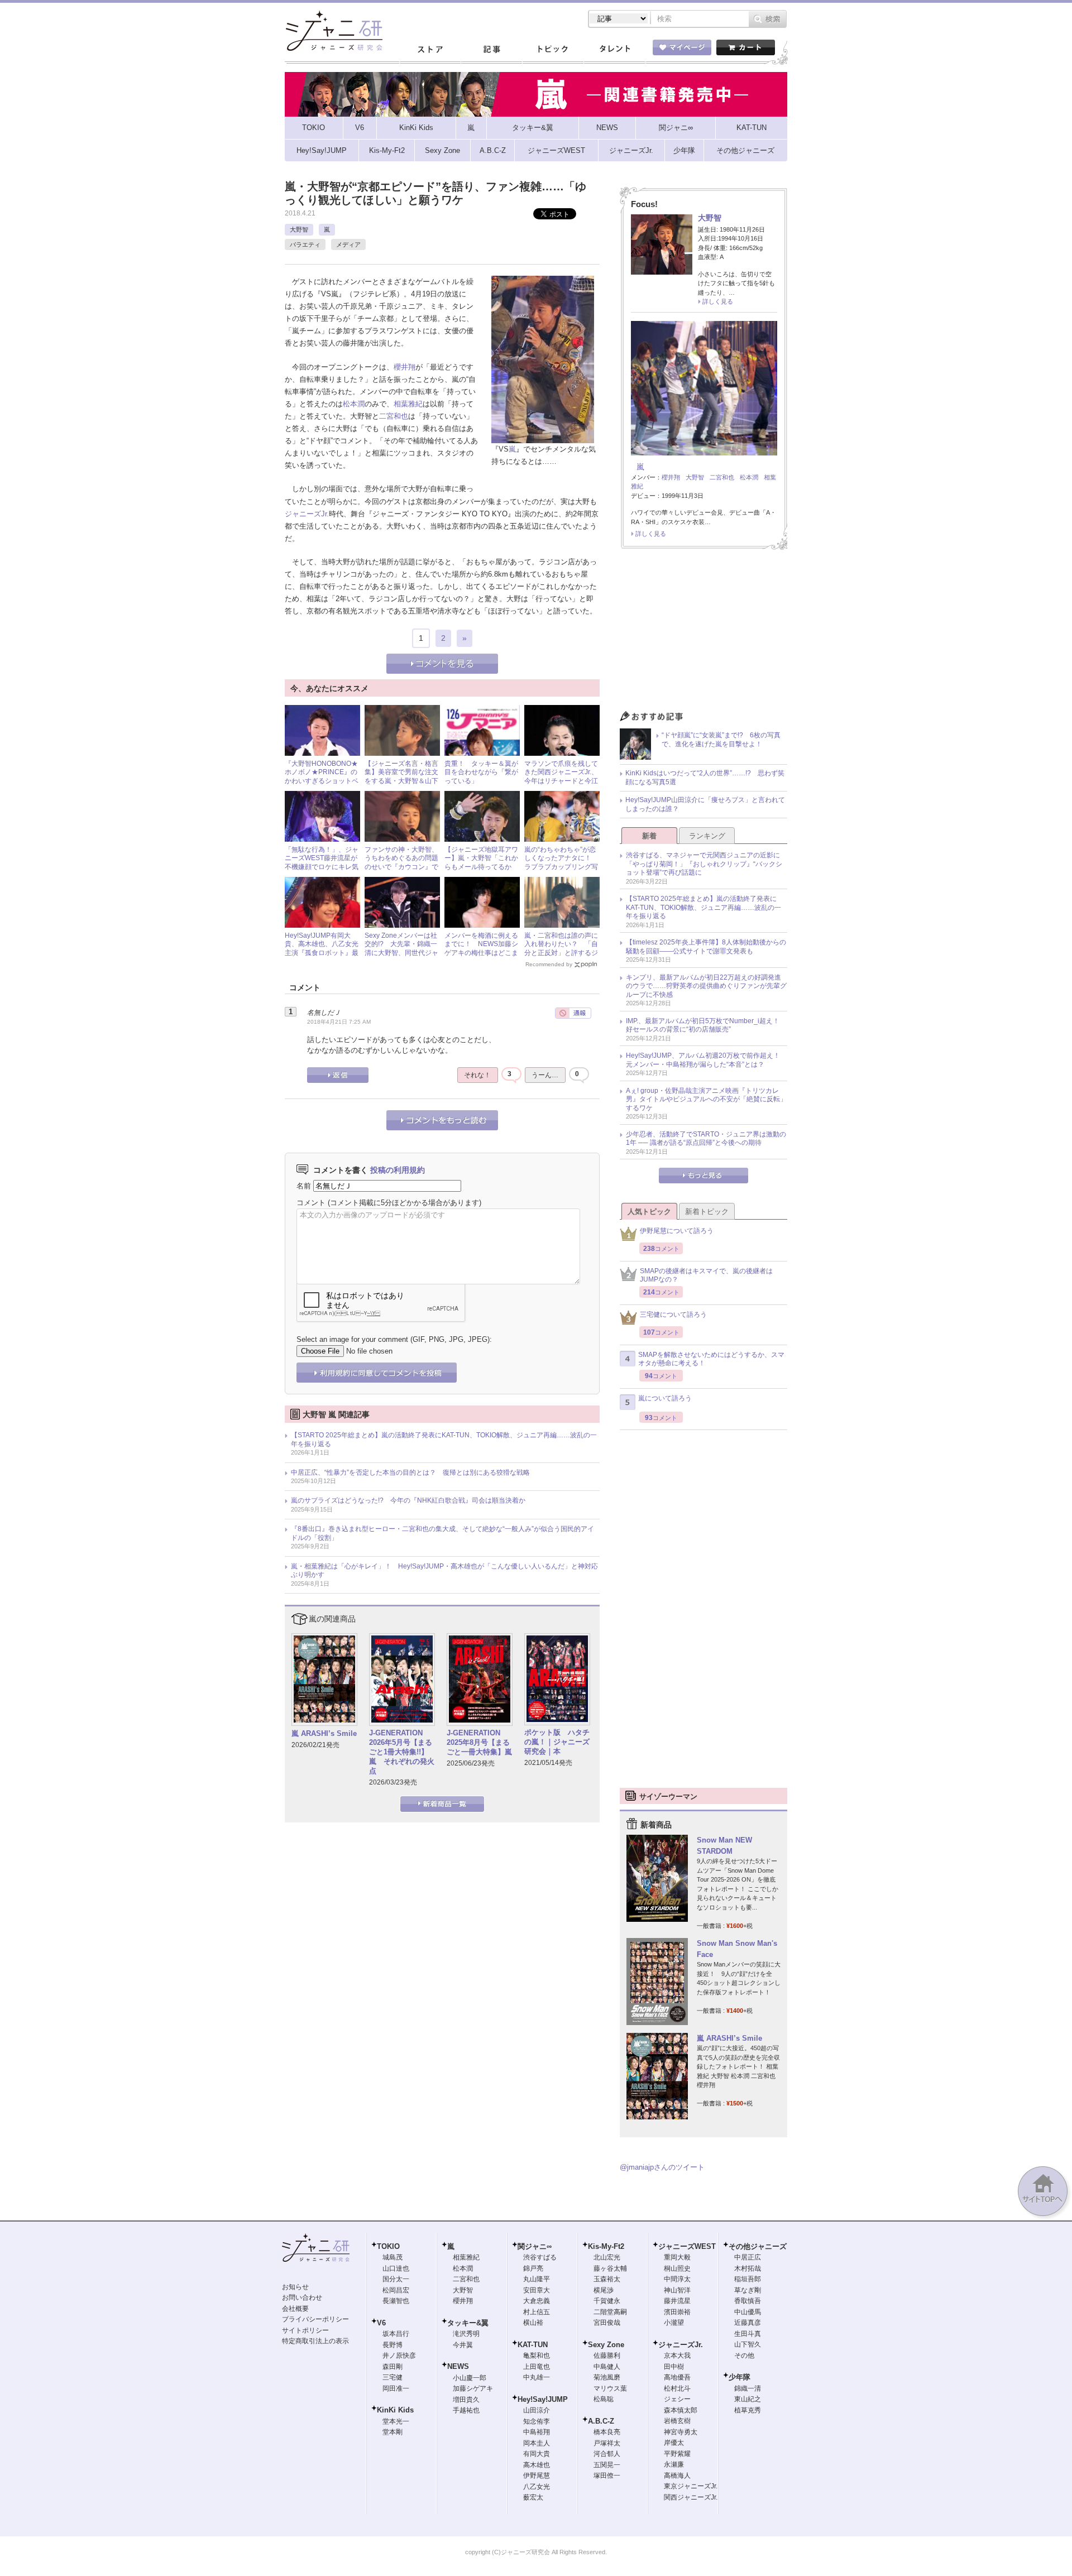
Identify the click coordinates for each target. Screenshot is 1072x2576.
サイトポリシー (305, 2330)
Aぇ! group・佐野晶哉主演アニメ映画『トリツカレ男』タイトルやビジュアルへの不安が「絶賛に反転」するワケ (706, 1099)
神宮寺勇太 (681, 2432)
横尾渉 (604, 2290)
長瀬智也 (396, 2301)
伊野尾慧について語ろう (677, 1231)
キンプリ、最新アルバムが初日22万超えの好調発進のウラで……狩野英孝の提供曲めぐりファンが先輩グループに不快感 (706, 986)
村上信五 (537, 2312)
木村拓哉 (748, 2268)
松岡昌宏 (396, 2290)
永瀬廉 (674, 2464)
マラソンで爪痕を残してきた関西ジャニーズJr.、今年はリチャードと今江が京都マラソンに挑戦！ (561, 777)
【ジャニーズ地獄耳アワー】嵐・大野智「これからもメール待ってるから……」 (481, 863)
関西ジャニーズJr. (691, 2497)
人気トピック (649, 1212)
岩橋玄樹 (677, 2421)
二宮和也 (394, 416)
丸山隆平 (537, 2279)
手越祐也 (466, 2410)
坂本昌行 (396, 2334)
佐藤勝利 (607, 2356)
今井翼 (463, 2345)
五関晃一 (607, 2465)
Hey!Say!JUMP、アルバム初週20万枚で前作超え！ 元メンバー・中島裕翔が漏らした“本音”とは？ (706, 1060)
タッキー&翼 (468, 2323)
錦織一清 (748, 2388)
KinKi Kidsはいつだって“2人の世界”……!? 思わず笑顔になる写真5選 (705, 778)
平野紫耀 (677, 2454)
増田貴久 (466, 2400)
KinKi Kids (395, 2410)
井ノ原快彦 (399, 2356)
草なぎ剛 (748, 2290)
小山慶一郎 (470, 2378)
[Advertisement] (703, 633)
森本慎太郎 (681, 2410)
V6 (381, 2323)
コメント (311, 1203)
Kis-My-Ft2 (606, 2246)
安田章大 (537, 2290)
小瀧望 (674, 2323)
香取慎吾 (748, 2301)
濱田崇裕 (677, 2312)
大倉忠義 (537, 2301)
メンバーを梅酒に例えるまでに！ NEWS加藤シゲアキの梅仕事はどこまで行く (481, 949)
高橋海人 (677, 2476)
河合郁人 (607, 2454)
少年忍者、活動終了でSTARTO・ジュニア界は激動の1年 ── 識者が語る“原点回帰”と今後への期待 (706, 1139)
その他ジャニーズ (758, 2246)
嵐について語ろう (665, 1398)
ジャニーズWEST (687, 2246)
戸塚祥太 (607, 2443)
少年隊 (740, 2377)
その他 (744, 2356)
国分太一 (396, 2279)
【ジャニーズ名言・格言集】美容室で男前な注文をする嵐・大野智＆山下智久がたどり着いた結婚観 (401, 781)
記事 (491, 50)
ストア (430, 50)
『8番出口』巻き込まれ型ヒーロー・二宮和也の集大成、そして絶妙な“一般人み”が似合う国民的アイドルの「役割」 (442, 1533)
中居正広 (748, 2257)
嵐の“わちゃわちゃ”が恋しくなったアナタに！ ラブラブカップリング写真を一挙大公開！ (561, 863)
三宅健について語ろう (673, 1315)
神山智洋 (677, 2290)
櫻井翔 (405, 367)
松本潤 (354, 404)
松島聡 (604, 2399)
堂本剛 (393, 2432)
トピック (553, 50)
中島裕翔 (537, 2432)
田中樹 (674, 2367)
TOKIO (388, 2246)
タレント (614, 50)
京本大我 (677, 2356)
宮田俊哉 (607, 2323)
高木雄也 (537, 2465)
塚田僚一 (607, 2476)
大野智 (299, 229)
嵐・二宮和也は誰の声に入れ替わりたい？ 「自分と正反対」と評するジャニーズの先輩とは (561, 949)
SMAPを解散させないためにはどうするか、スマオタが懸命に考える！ (711, 1359)
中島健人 (607, 2367)
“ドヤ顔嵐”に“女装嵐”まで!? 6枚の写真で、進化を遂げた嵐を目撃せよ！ (721, 740)
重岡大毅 (677, 2257)
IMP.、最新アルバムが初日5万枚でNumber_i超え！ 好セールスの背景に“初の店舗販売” (706, 1025)
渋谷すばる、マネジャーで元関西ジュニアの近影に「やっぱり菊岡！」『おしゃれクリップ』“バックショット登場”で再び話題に (704, 864)
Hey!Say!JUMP (543, 2399)
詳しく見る (718, 301)
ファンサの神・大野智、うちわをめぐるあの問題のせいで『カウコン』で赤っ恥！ (401, 863)
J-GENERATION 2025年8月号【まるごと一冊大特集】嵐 (479, 1742)
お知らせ (295, 2287)
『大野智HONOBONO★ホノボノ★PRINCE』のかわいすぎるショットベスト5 (322, 777)
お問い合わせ (302, 2297)
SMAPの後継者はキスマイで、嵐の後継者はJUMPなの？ (706, 1275)
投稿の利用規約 (398, 1170)
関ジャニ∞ (535, 2246)
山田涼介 (537, 2410)
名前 (304, 1186)
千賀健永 (607, 2301)
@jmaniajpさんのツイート (662, 2167)
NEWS (458, 2366)
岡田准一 (396, 2388)
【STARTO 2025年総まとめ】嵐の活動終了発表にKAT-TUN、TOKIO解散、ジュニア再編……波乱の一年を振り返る (444, 1440)
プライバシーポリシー (315, 2319)
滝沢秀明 (466, 2334)
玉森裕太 (607, 2279)
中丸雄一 (537, 2377)
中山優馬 (748, 2312)
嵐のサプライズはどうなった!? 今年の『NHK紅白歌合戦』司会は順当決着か (408, 1500)
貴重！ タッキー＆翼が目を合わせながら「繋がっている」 (481, 772)
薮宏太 (533, 2497)
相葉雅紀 (408, 404)
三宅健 (393, 2377)
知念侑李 (537, 2421)
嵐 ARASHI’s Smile (324, 1733)
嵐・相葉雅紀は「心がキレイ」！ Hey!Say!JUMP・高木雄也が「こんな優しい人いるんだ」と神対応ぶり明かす (444, 1571)
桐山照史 (677, 2268)
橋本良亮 (607, 2432)
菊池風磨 (607, 2377)
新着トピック (707, 1212)
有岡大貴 (537, 2454)
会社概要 (295, 2309)
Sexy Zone (606, 2345)
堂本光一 (396, 2421)
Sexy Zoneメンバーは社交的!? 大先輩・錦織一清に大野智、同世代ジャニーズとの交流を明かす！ (401, 953)
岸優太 (674, 2443)
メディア (348, 244)
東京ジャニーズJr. (691, 2486)
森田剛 (393, 2367)
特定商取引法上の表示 (315, 2341)
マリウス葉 (610, 2388)
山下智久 (748, 2344)
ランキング (707, 836)
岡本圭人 (537, 2443)
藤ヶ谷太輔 (610, 2268)
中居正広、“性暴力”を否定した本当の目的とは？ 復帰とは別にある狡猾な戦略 (410, 1472)
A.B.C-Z (601, 2421)
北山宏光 (607, 2257)
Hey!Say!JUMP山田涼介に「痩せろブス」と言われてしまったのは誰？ (705, 804)
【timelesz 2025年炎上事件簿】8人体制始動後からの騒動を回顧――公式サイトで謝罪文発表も (706, 947)
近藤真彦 (748, 2323)
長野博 (393, 2345)
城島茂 (393, 2257)
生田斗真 (748, 2334)
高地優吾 (677, 2377)
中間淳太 (677, 2279)
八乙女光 (537, 2487)
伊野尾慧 (537, 2476)
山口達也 (396, 2268)
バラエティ (305, 244)
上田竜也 (537, 2367)
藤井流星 (677, 2301)
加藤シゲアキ (473, 2388)
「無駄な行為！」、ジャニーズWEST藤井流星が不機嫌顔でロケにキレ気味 (322, 863)
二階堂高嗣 (610, 2312)
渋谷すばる (540, 2257)
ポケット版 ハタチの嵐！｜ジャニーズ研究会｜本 (557, 1742)
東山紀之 (748, 2399)
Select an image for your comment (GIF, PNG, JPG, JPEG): (394, 1339)
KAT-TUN (533, 2345)
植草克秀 (748, 2410)
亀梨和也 (537, 2356)
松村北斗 (677, 2388)
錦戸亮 (533, 2268)
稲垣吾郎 (748, 2279)
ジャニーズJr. (307, 514)
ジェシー (677, 2399)
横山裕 (533, 2323)
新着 (649, 836)
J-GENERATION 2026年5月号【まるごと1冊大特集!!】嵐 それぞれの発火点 (402, 1752)
